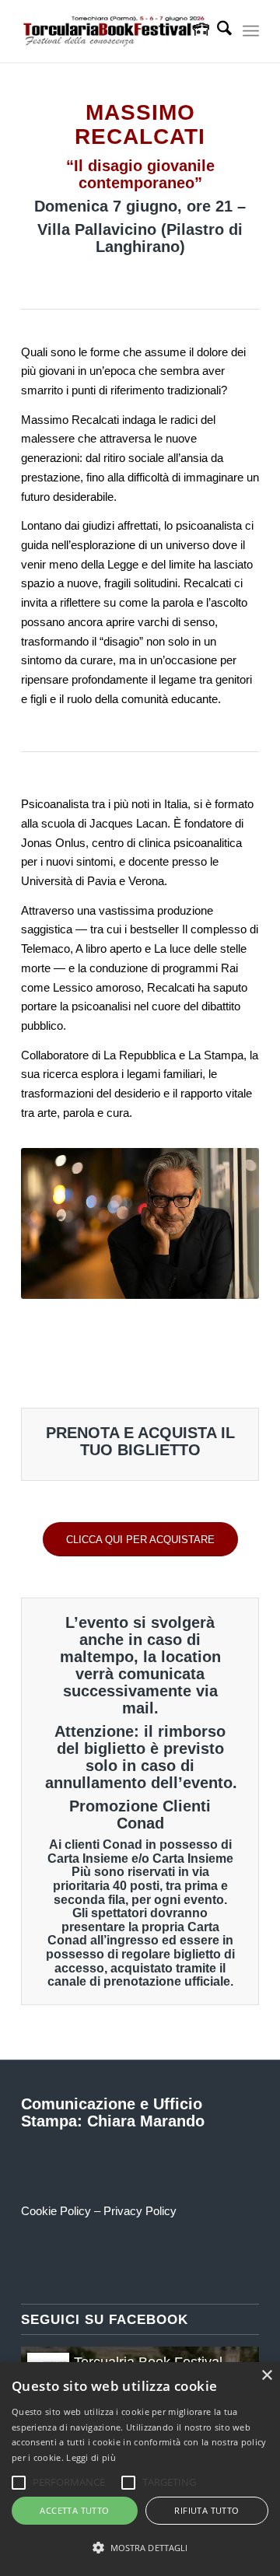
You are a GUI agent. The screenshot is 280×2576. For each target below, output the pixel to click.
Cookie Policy (56, 2211)
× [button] (266, 2376)
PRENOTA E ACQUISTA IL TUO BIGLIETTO (140, 1441)
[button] (140, 2548)
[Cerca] (217, 31)
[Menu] (251, 31)
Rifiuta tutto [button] (206, 2510)
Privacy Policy (140, 2211)
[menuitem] (217, 31)
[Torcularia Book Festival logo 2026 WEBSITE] (116, 31)
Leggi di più (91, 2457)
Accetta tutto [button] (74, 2510)
